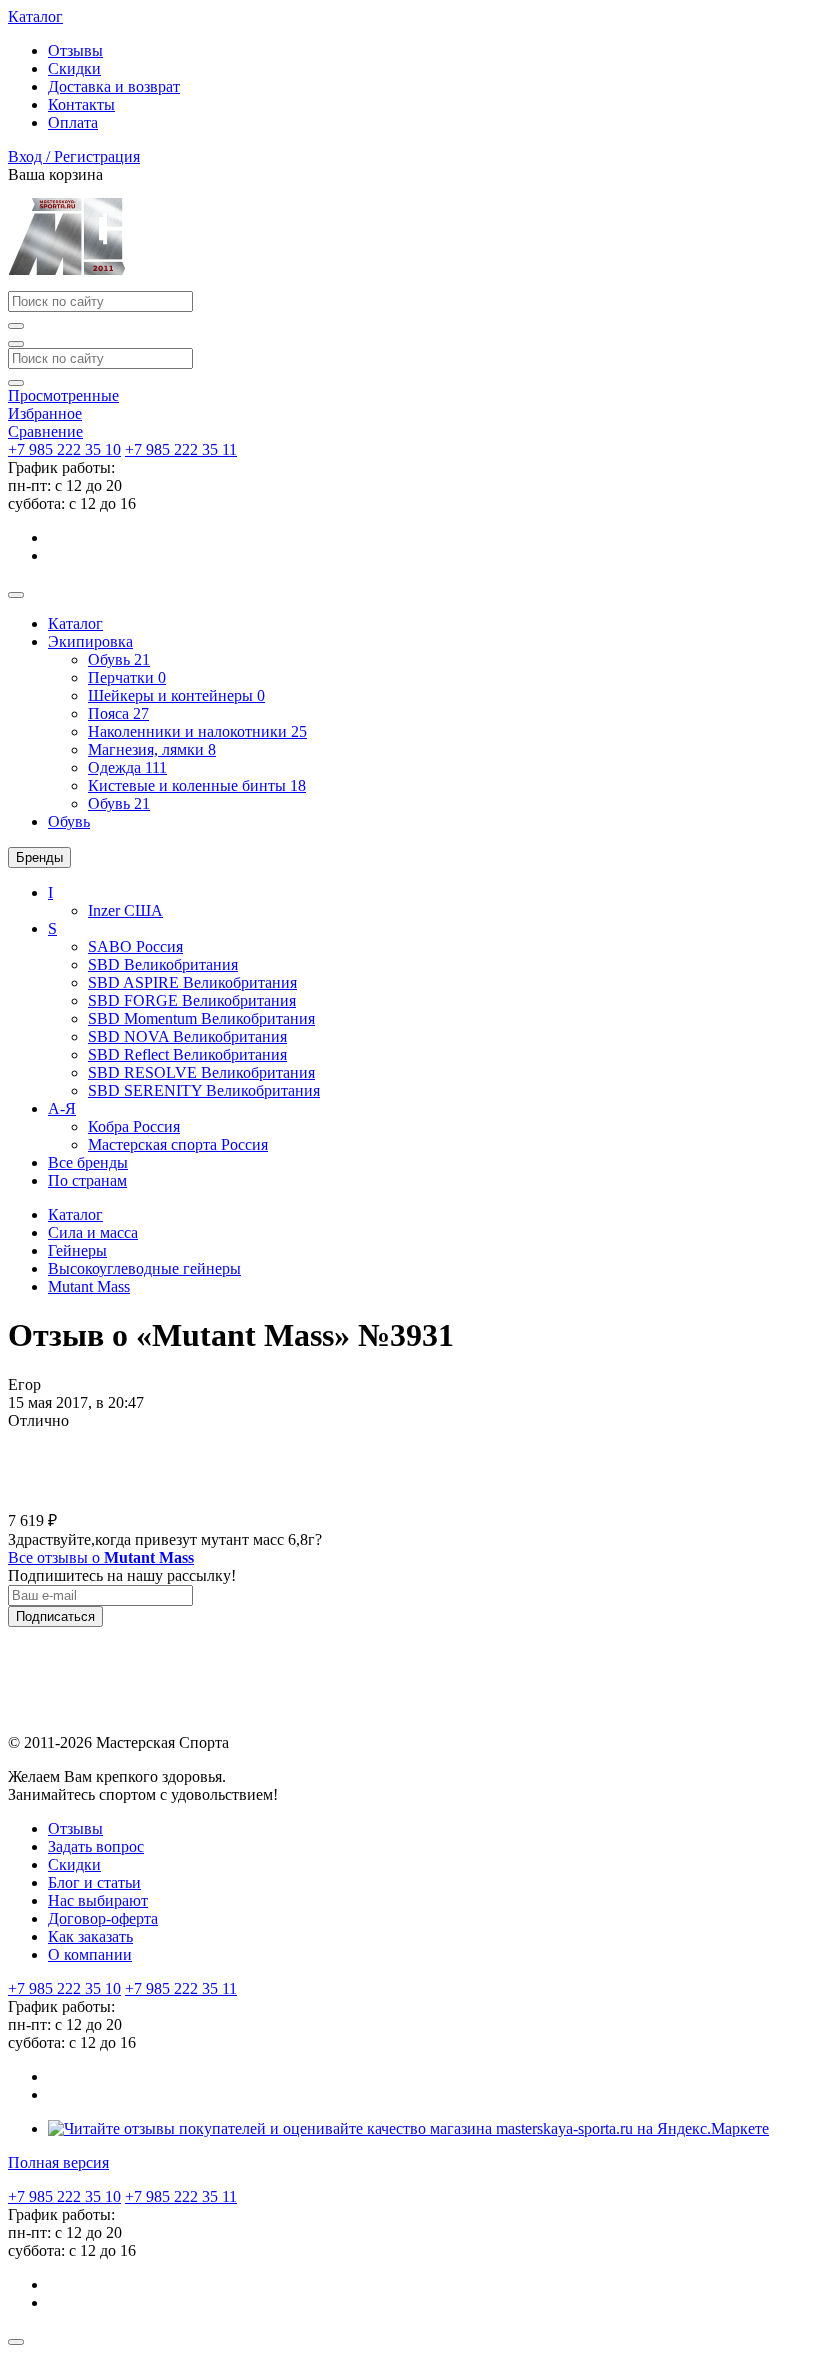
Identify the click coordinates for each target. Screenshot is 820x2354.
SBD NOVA (187, 1036)
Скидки (74, 68)
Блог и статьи (94, 1882)
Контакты (81, 104)
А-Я (62, 1108)
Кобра (134, 1126)
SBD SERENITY (204, 1090)
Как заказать (90, 1936)
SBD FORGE (192, 1000)
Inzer (125, 910)
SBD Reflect (187, 1054)
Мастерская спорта (178, 1144)
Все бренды (88, 1162)
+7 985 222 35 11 (181, 449)
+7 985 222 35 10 (64, 449)
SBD (163, 964)
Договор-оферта (103, 1918)
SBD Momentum (201, 1018)
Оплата (73, 122)
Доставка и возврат (114, 86)
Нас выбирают (98, 1900)
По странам (87, 1180)
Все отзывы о (101, 1557)
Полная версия (58, 2162)
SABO (135, 946)
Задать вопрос (96, 1846)
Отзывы (75, 50)
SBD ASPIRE (192, 982)
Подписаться (55, 1616)
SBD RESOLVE (201, 1072)
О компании (90, 1954)
